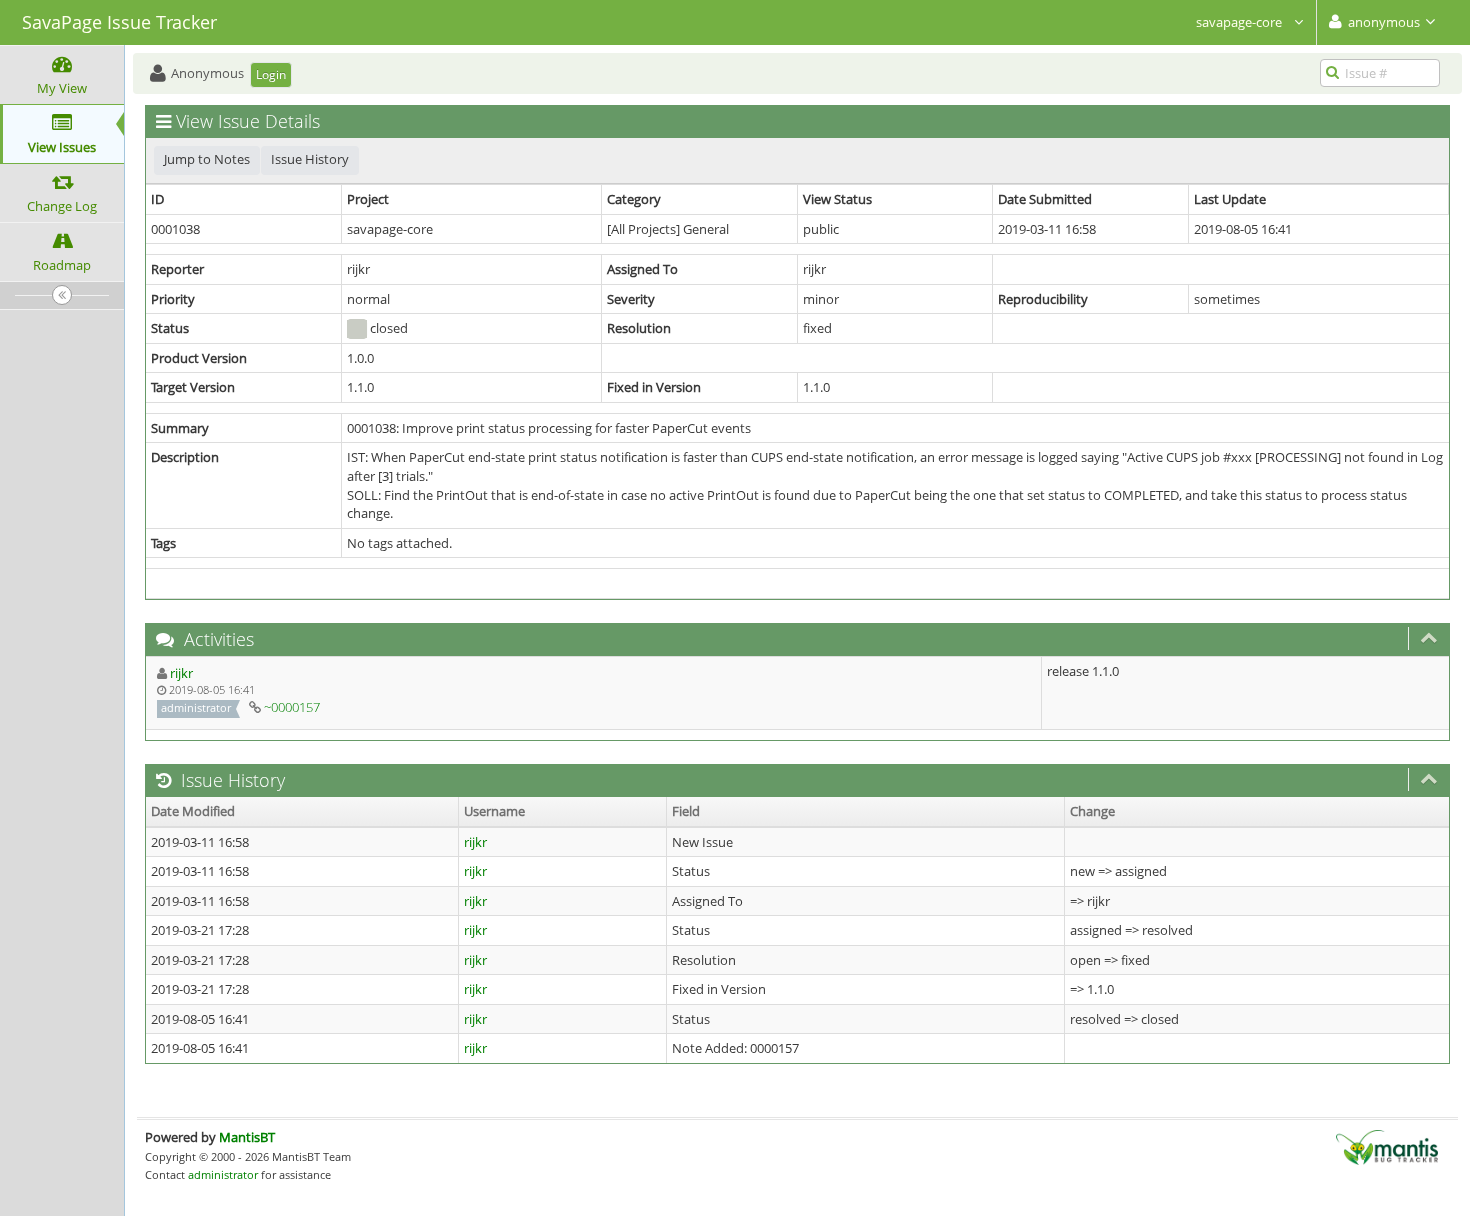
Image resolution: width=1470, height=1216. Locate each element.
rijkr (181, 673)
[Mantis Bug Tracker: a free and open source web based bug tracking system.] (1387, 1146)
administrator (223, 1174)
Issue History (310, 159)
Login (271, 74)
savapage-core (1240, 22)
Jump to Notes (207, 159)
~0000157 (292, 707)
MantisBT (247, 1137)
